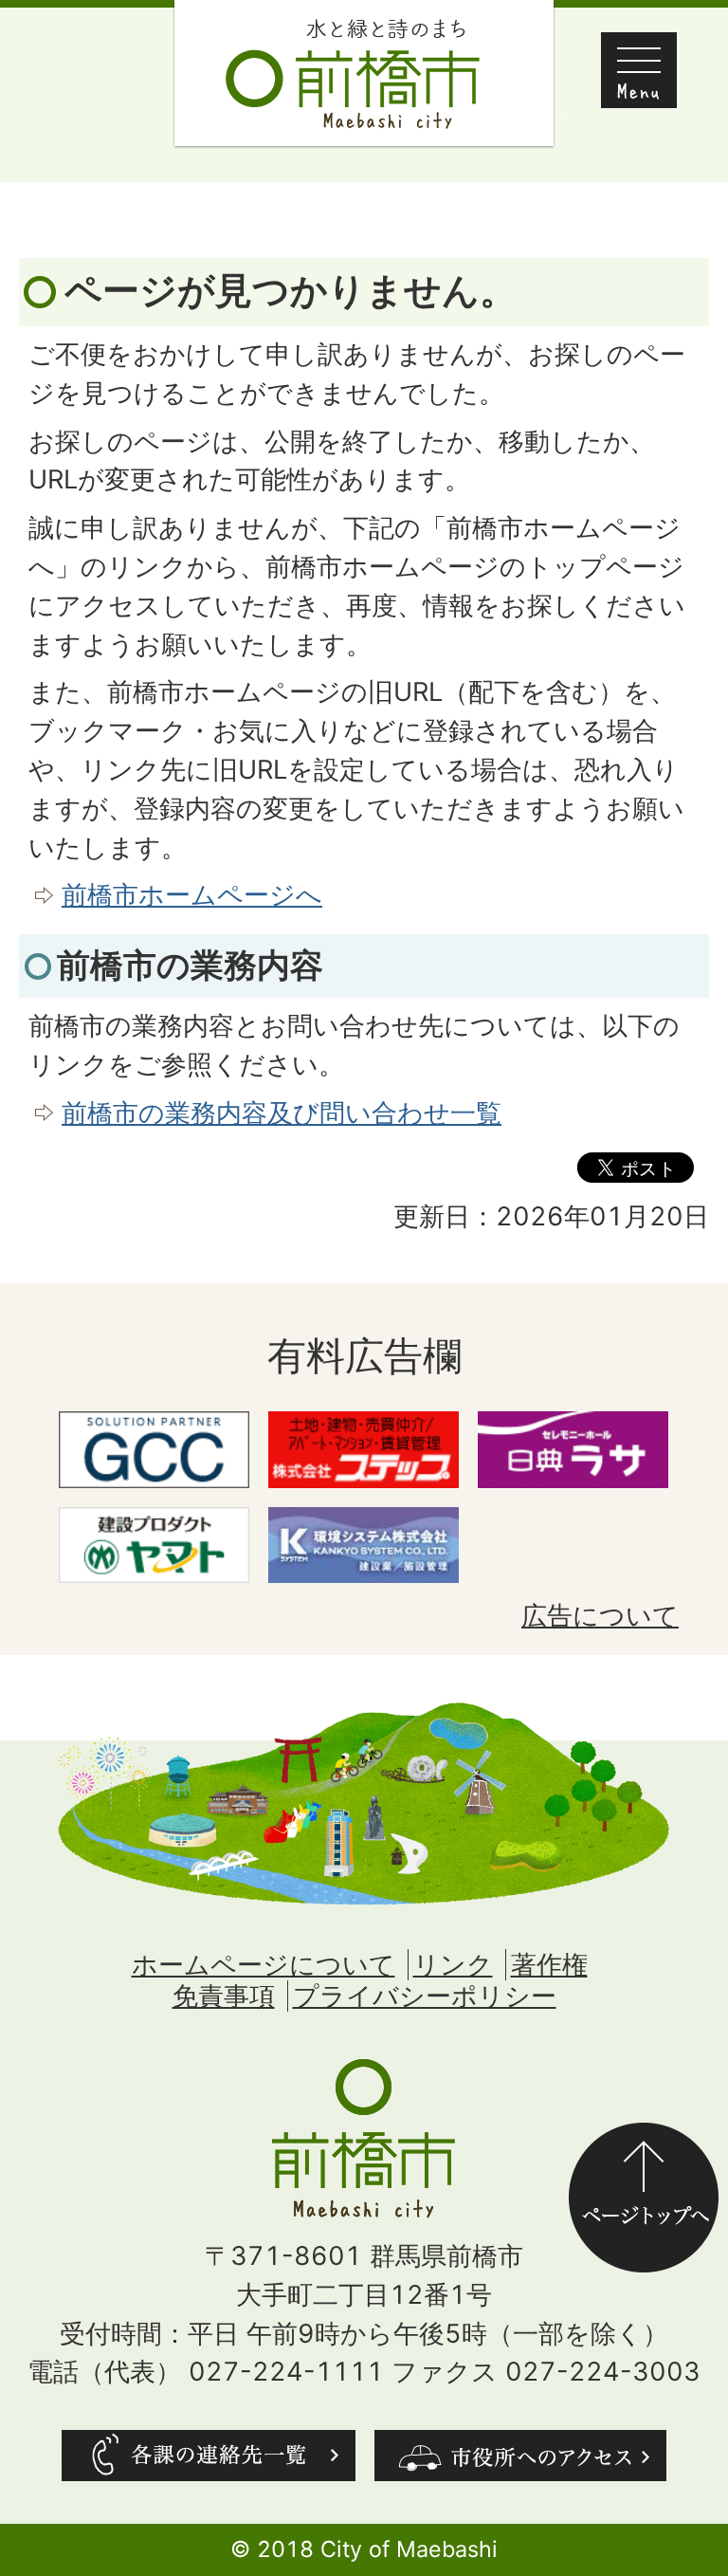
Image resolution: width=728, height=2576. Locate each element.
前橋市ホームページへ (192, 895)
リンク (453, 1965)
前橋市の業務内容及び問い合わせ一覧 (282, 1113)
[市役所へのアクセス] (520, 2456)
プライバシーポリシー (425, 1996)
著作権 (549, 1965)
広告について (600, 1616)
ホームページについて (264, 1965)
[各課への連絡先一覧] (209, 2456)
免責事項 (224, 1996)
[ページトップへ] (644, 2141)
